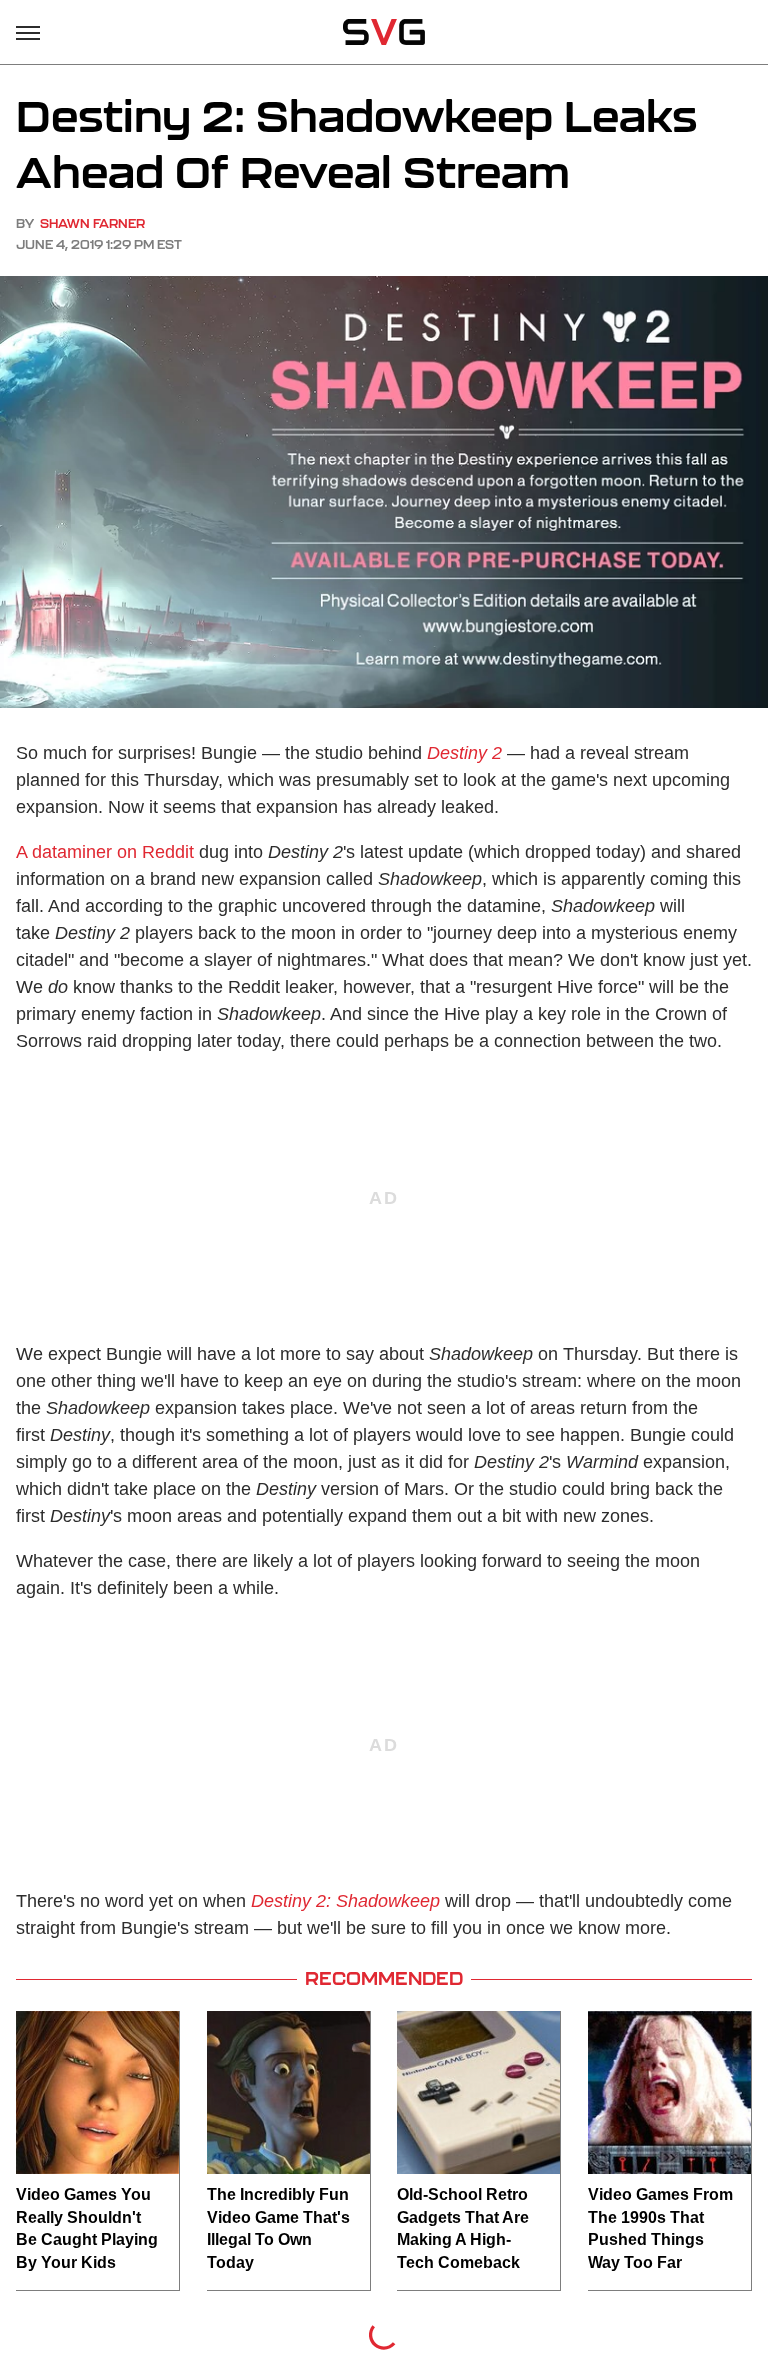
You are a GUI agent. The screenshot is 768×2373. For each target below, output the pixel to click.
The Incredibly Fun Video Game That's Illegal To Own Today (278, 2228)
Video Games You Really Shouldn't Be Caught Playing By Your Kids (87, 2228)
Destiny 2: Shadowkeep (345, 1901)
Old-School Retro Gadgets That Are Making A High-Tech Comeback (463, 2228)
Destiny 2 (464, 753)
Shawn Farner (92, 223)
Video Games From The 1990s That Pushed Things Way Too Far (660, 2228)
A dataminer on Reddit (105, 852)
